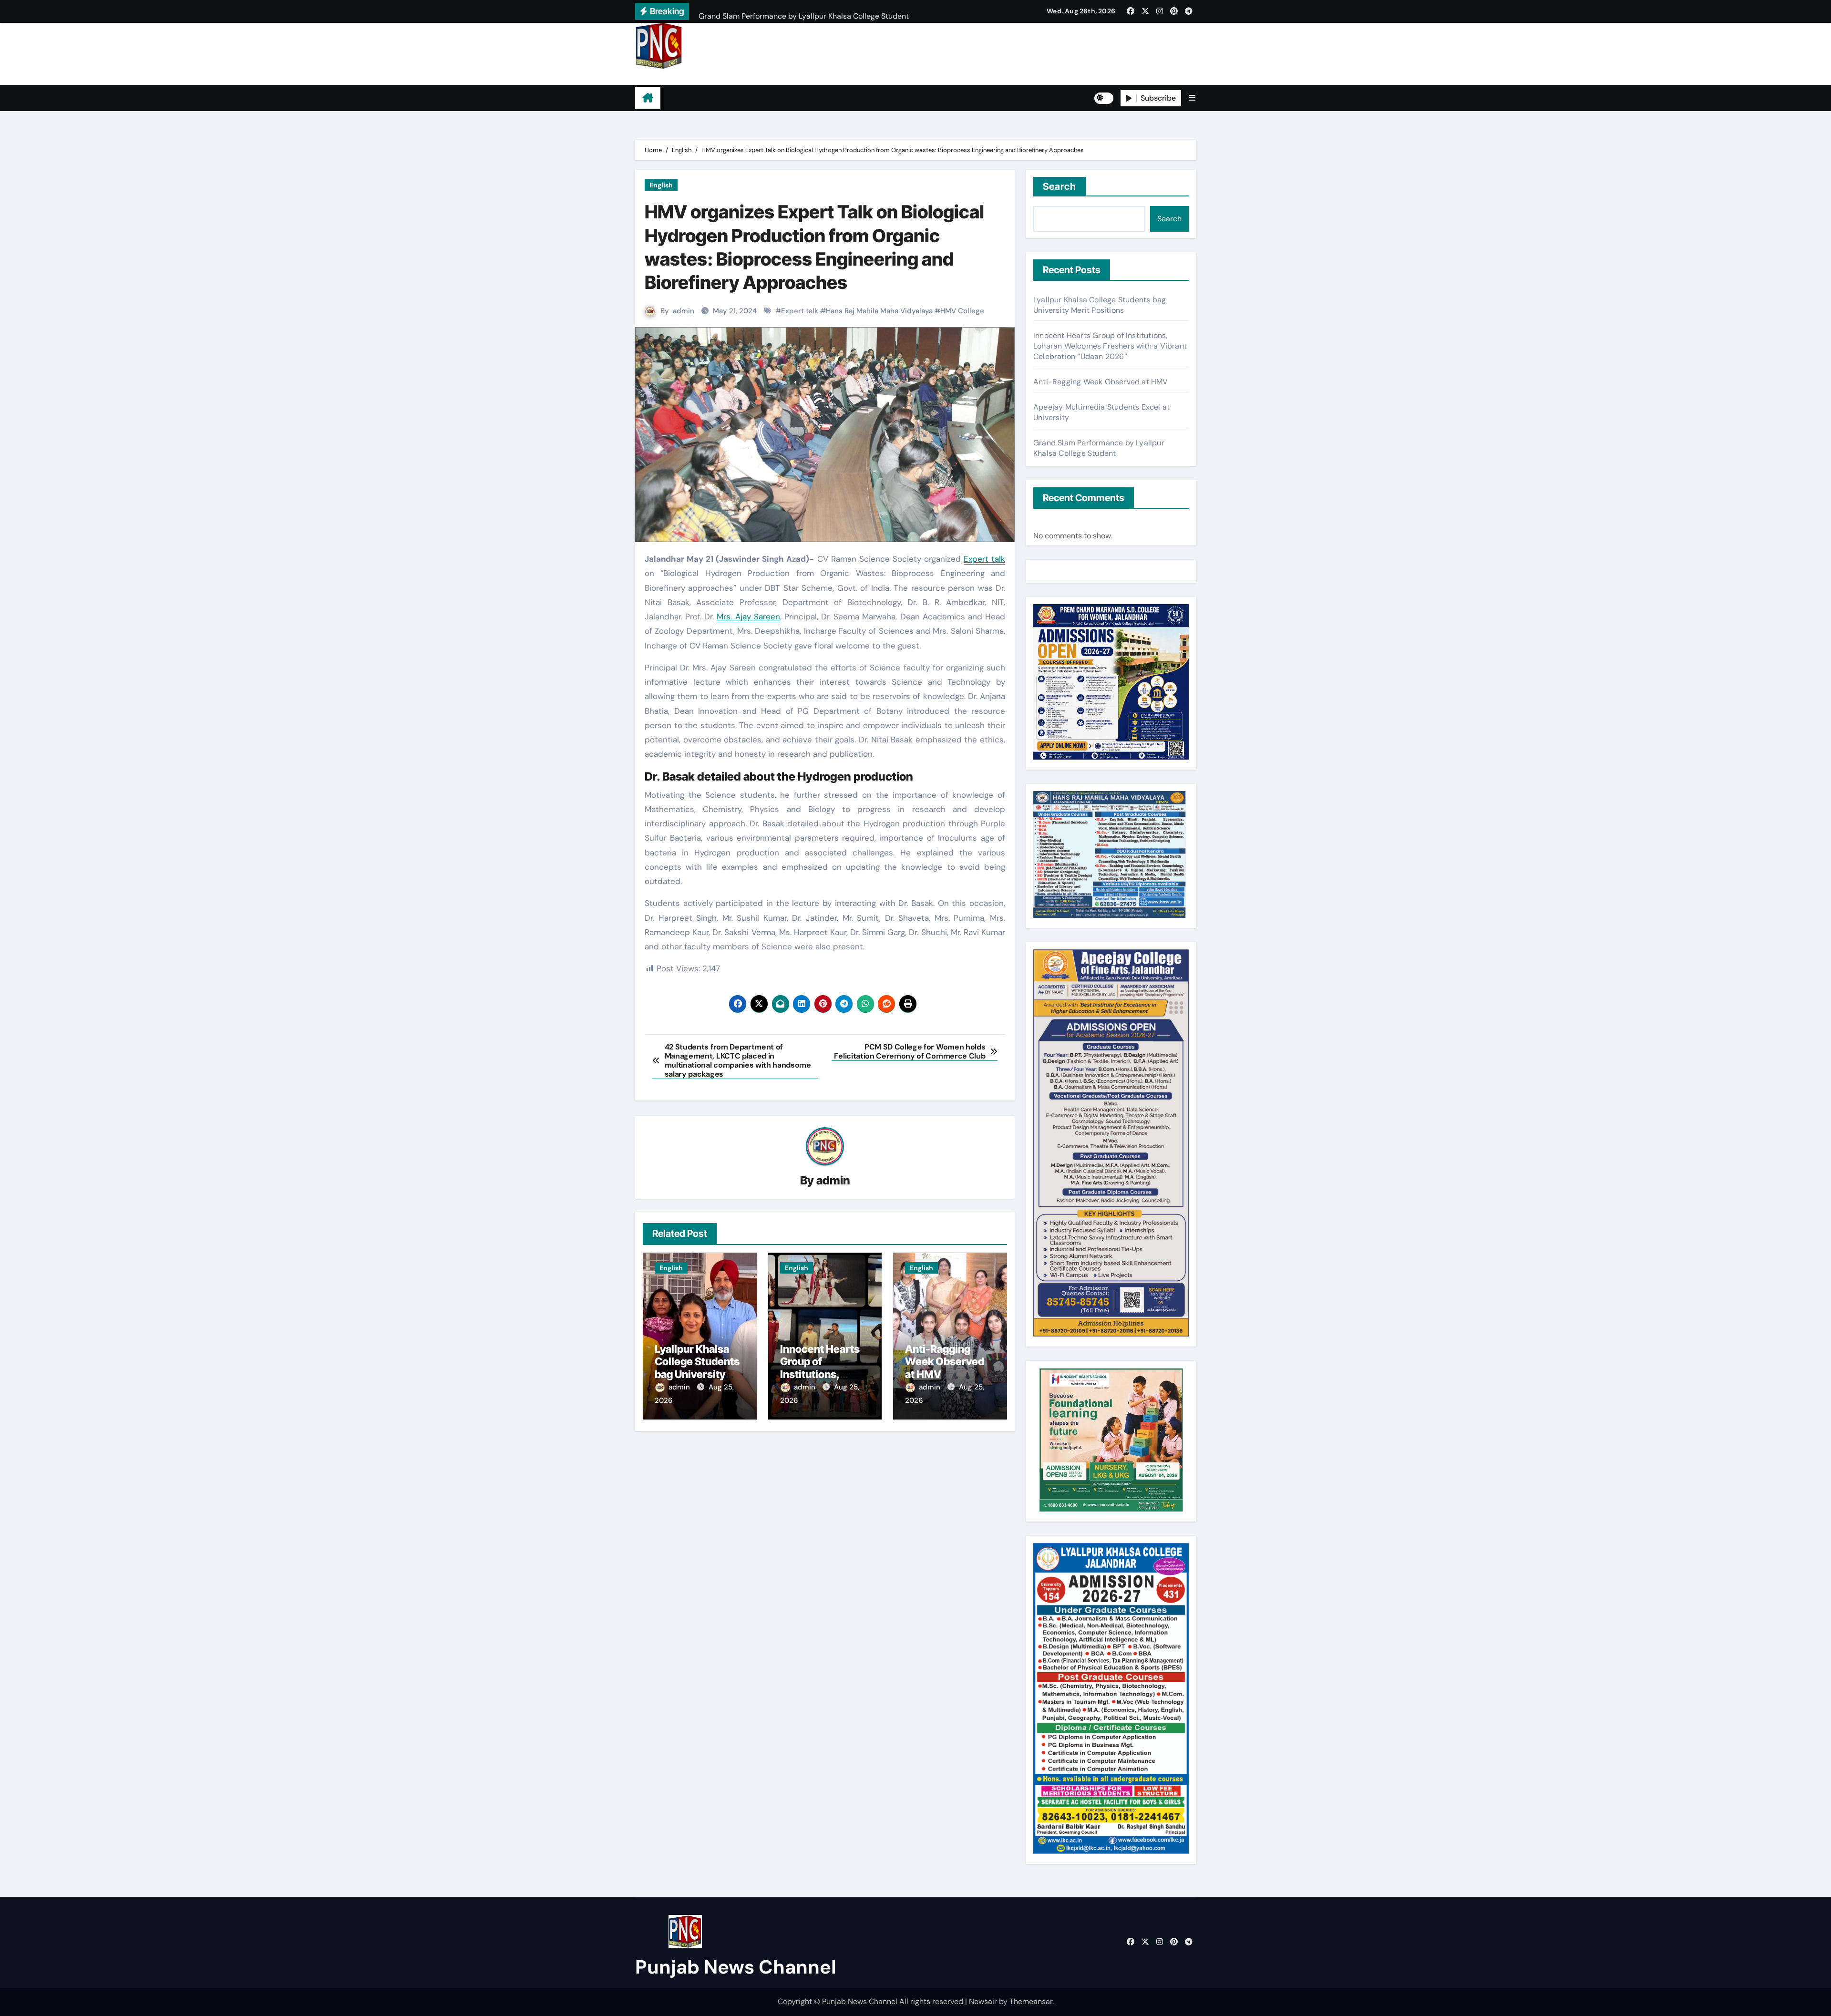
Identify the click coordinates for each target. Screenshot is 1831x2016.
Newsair (983, 2001)
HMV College (962, 311)
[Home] (648, 98)
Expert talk (800, 311)
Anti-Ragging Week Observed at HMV (945, 1362)
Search (1060, 186)
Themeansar (1031, 2001)
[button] (1192, 98)
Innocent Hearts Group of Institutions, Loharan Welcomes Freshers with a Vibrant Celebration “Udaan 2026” (1110, 346)
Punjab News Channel (695, 77)
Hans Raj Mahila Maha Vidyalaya (879, 311)
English (661, 185)
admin (684, 311)
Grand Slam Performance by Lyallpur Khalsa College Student (1099, 448)
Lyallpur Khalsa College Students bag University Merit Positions (697, 1368)
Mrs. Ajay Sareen (748, 617)
